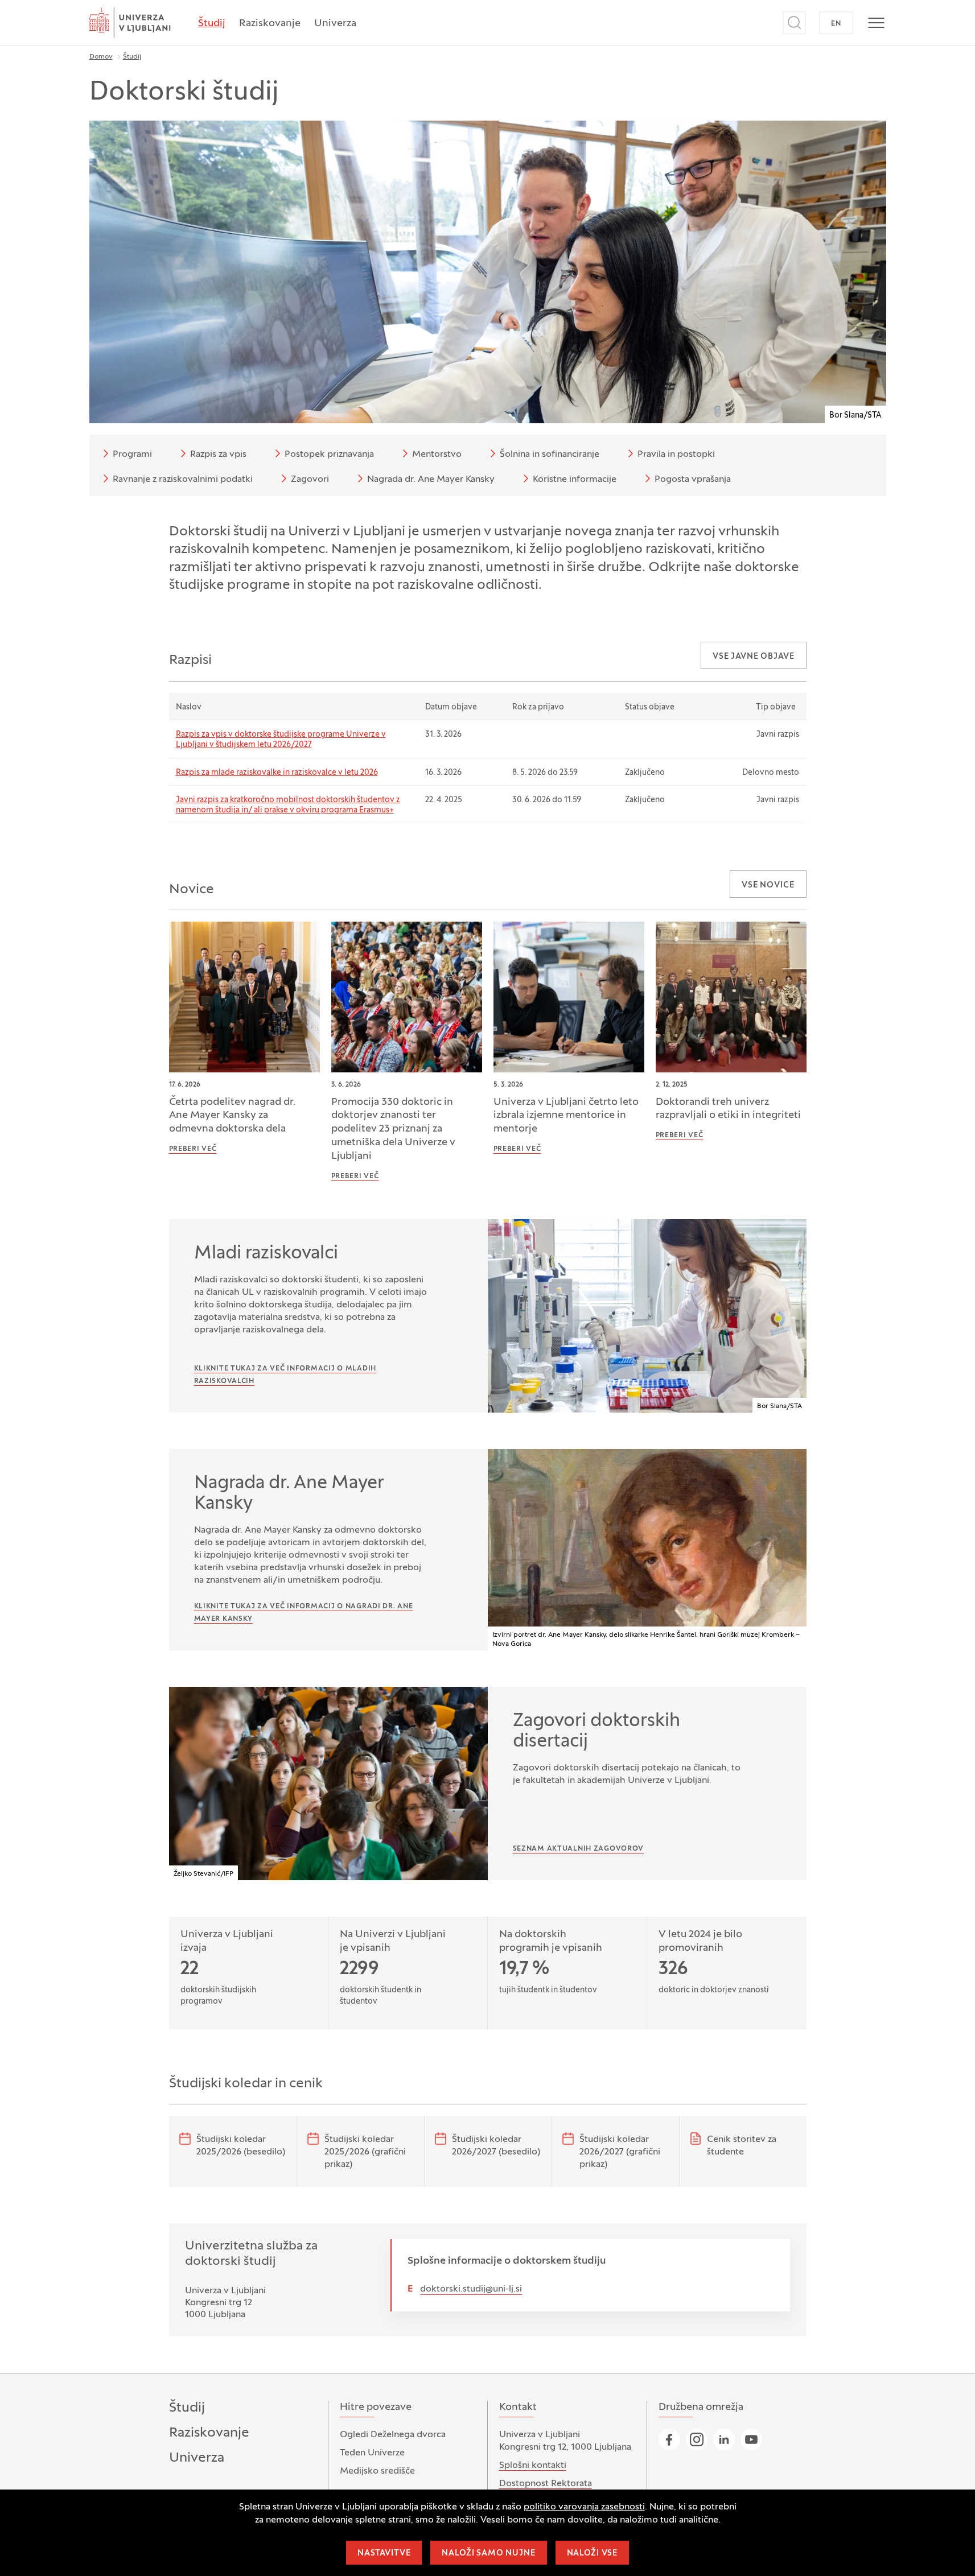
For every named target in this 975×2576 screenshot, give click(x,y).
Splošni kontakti (533, 2466)
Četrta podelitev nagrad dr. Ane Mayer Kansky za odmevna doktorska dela (232, 1116)
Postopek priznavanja (329, 455)
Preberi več (193, 1149)
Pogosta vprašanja (693, 480)
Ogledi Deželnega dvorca (393, 2435)
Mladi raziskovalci (266, 1254)
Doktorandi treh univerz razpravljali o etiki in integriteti (728, 1109)
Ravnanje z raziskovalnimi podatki (183, 480)
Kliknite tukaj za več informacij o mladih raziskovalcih (285, 1375)
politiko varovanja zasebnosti (584, 2507)
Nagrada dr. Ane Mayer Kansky (431, 480)
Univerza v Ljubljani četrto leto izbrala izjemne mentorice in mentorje (566, 1116)
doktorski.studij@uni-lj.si (471, 2289)
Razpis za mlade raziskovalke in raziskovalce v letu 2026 (277, 773)
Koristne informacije (575, 480)
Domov (101, 57)
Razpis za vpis (218, 455)
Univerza (335, 24)
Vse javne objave (753, 657)
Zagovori (310, 480)
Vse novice (768, 886)
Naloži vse (592, 2554)
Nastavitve (384, 2554)
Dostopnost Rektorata (546, 2484)
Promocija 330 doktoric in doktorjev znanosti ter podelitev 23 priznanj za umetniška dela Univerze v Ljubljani (393, 1130)
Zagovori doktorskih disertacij (596, 1732)
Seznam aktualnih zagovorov (579, 1849)
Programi (132, 455)
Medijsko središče (377, 2471)
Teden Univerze (372, 2453)
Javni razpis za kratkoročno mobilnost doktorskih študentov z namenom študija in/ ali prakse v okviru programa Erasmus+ (288, 805)
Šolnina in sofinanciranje (550, 455)
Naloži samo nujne (488, 2554)
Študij (212, 24)
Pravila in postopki (676, 455)
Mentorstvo (437, 455)
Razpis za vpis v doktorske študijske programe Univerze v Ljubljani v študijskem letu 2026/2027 (281, 740)
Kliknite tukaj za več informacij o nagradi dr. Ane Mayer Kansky (304, 1613)
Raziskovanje (270, 24)
